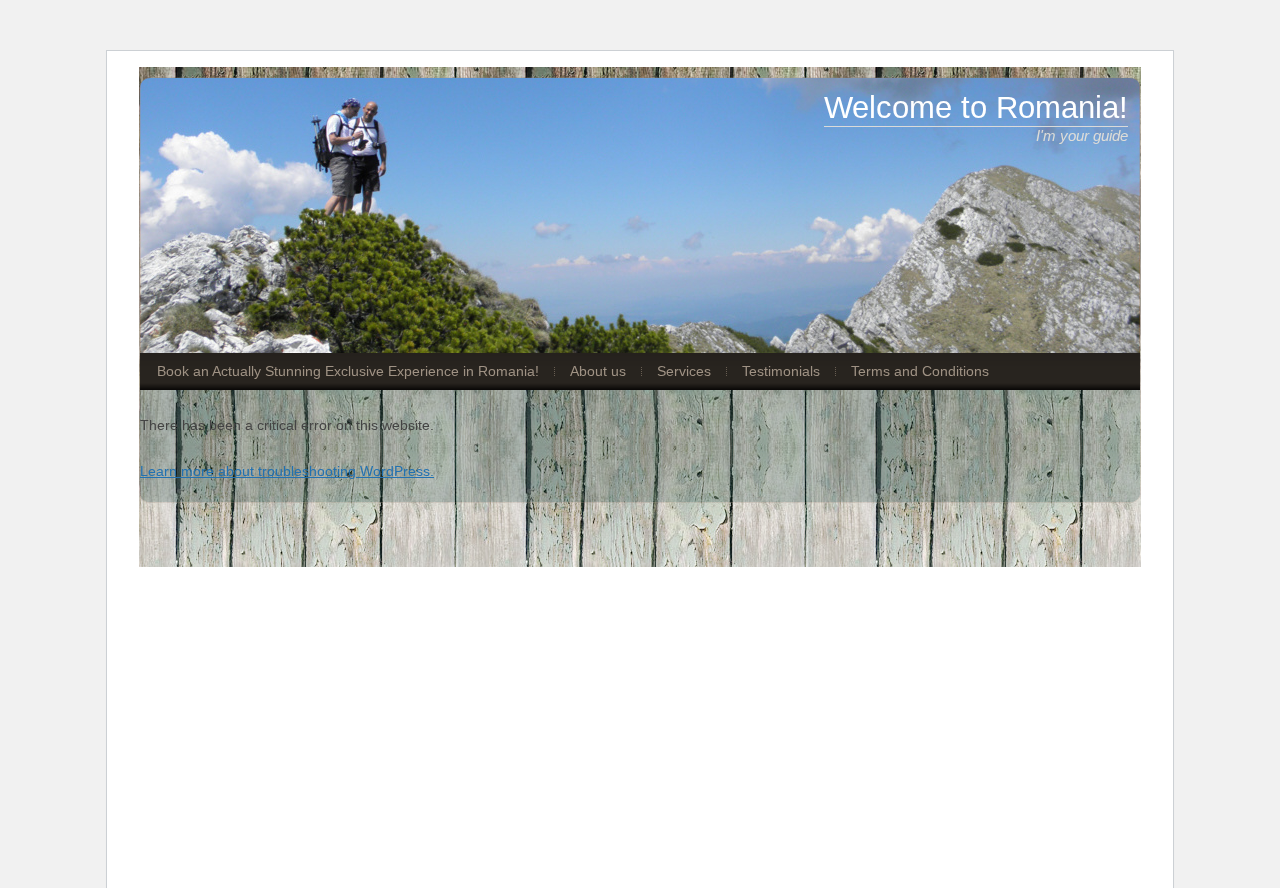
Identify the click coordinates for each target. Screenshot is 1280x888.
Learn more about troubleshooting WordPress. (287, 471)
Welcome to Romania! (976, 107)
